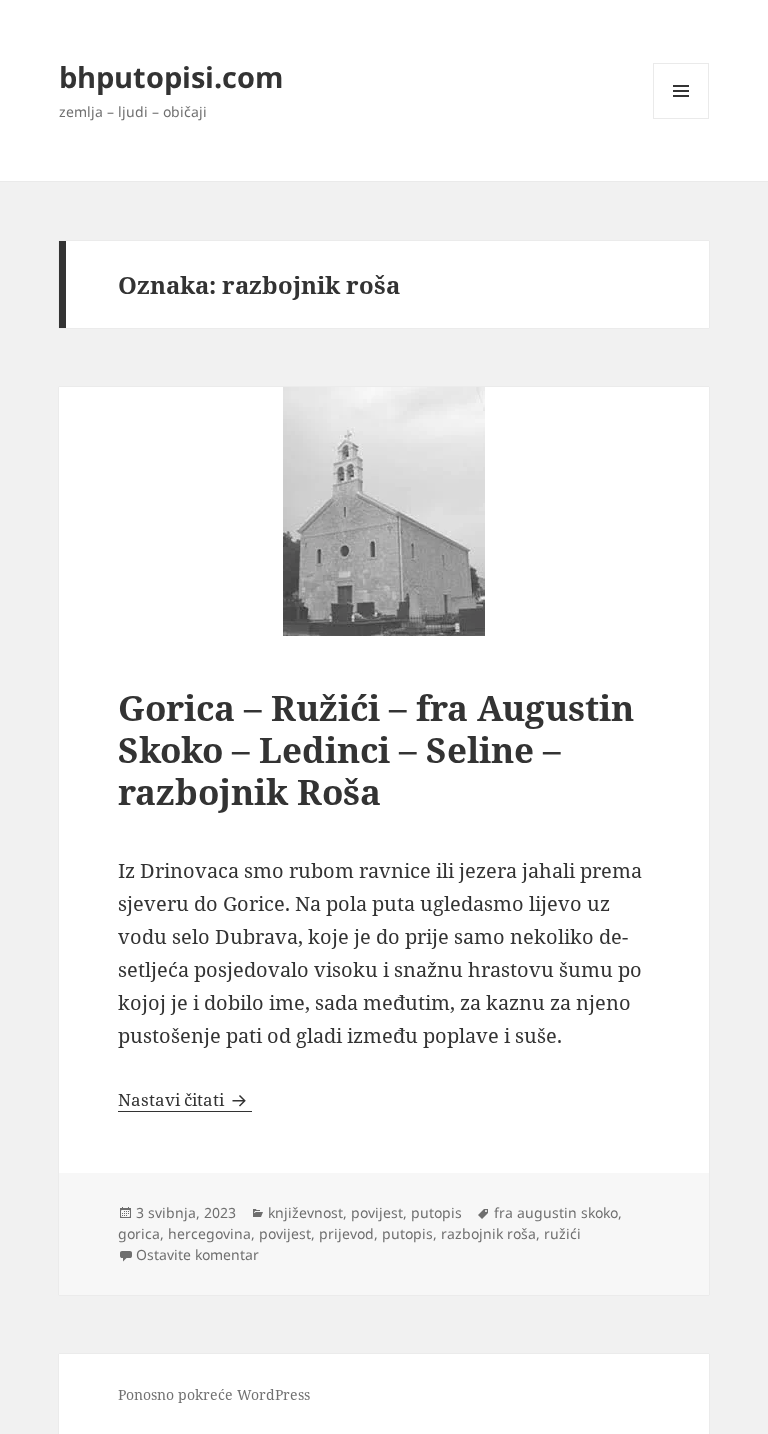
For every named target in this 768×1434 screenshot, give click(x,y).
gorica (139, 1233)
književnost (305, 1212)
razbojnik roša (488, 1233)
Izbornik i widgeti (681, 118)
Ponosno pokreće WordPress (214, 1394)
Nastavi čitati (185, 1099)
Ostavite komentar (197, 1254)
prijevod (346, 1233)
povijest (377, 1212)
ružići (562, 1233)
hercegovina (209, 1233)
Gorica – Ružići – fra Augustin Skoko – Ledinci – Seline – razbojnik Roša (376, 749)
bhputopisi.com (171, 76)
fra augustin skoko (556, 1212)
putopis (436, 1212)
